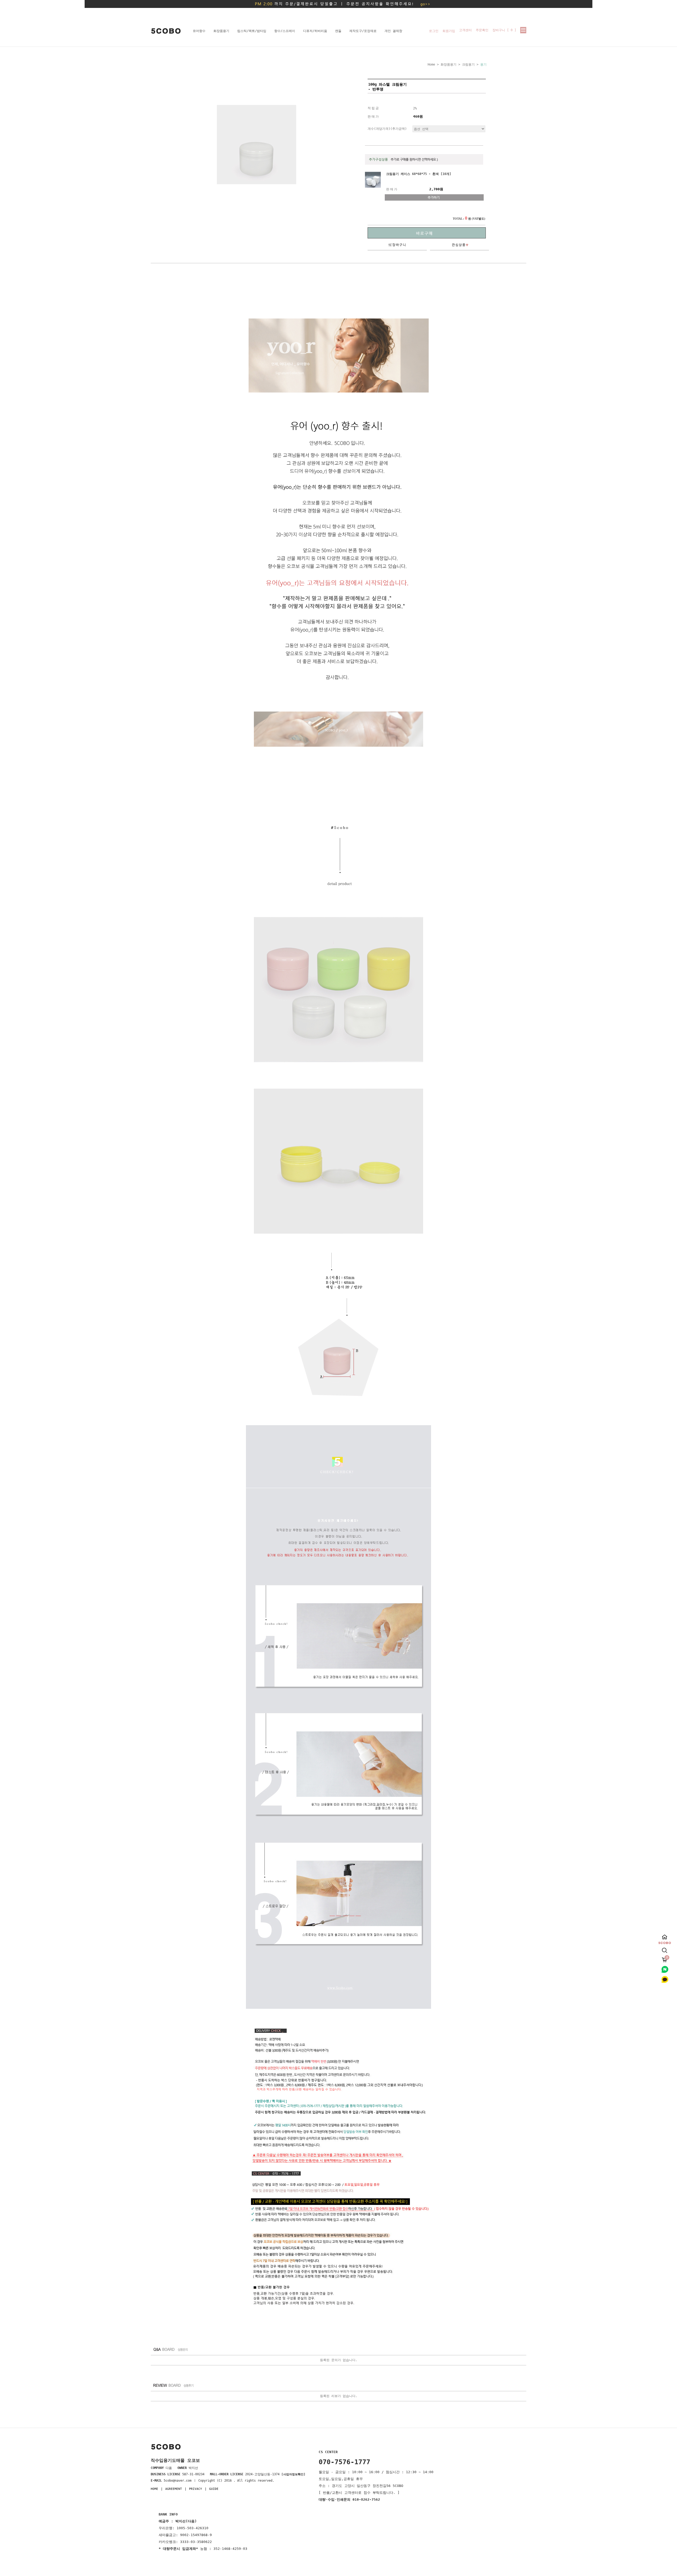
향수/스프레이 (285, 31)
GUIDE (214, 2489)
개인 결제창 (393, 31)
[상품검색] (665, 1949)
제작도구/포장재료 (363, 31)
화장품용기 (221, 31)
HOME (154, 2489)
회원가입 (449, 31)
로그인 (434, 31)
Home (431, 64)
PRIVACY (196, 2489)
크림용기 (468, 64)
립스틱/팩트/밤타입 (252, 31)
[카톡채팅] (665, 1983)
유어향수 (199, 31)
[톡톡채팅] (665, 1973)
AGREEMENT (174, 2489)
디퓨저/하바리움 (315, 31)
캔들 (338, 31)
